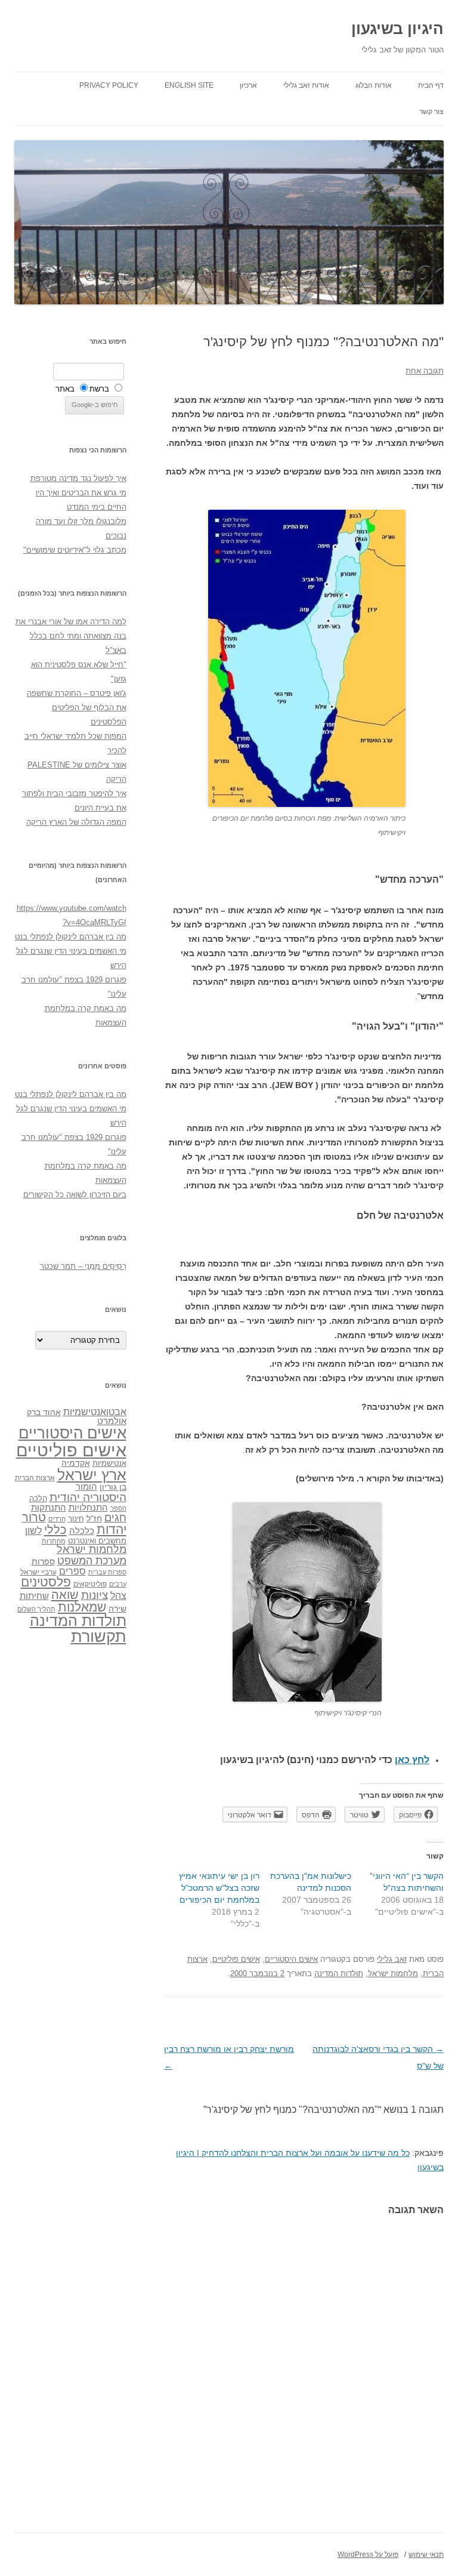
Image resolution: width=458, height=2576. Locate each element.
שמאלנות (82, 1607)
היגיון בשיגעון (397, 29)
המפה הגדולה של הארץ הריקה (76, 822)
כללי (55, 1529)
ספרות (43, 1561)
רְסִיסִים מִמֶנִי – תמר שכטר (83, 1266)
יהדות (112, 1529)
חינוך (76, 1519)
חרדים (57, 1519)
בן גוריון (113, 1487)
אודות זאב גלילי (306, 85)
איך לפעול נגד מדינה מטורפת (78, 478)
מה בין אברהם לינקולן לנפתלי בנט (71, 937)
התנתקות (49, 1507)
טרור (34, 1517)
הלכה (38, 1499)
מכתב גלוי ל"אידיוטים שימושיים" (75, 550)
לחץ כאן (412, 1760)
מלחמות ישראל (393, 1973)
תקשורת (99, 1636)
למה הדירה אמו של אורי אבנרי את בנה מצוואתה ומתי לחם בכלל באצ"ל (71, 636)
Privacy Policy (109, 85)
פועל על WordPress (368, 2555)
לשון (33, 1531)
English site (189, 85)
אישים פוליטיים (236, 1959)
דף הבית (431, 85)
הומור (86, 1487)
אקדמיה (76, 1463)
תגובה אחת (425, 371)
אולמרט (112, 1421)
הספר (118, 1508)
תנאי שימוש (426, 2555)
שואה (65, 1594)
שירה (117, 1609)
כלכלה (82, 1531)
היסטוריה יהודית (88, 1497)
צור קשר (431, 112)
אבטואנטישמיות (95, 1412)
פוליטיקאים (90, 1584)
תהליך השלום (36, 1609)
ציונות (95, 1595)
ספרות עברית (107, 1572)
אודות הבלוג (374, 85)
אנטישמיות (109, 1463)
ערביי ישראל (38, 1572)
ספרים (72, 1571)
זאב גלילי (392, 1959)
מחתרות (54, 1541)
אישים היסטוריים (291, 1959)
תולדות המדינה (339, 1973)
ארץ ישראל (92, 1475)
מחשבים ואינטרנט (97, 1541)
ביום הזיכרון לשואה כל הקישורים (75, 1195)
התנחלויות (88, 1508)
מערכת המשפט (92, 1561)
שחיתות (34, 1596)
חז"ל (94, 1518)
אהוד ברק (44, 1412)
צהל (118, 1596)
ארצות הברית (35, 1478)
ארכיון (248, 85)
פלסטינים (46, 1582)
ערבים (118, 1584)
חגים (115, 1518)
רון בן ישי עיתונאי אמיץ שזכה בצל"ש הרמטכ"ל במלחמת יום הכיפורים (219, 1888)
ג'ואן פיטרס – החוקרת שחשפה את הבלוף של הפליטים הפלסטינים (77, 708)
